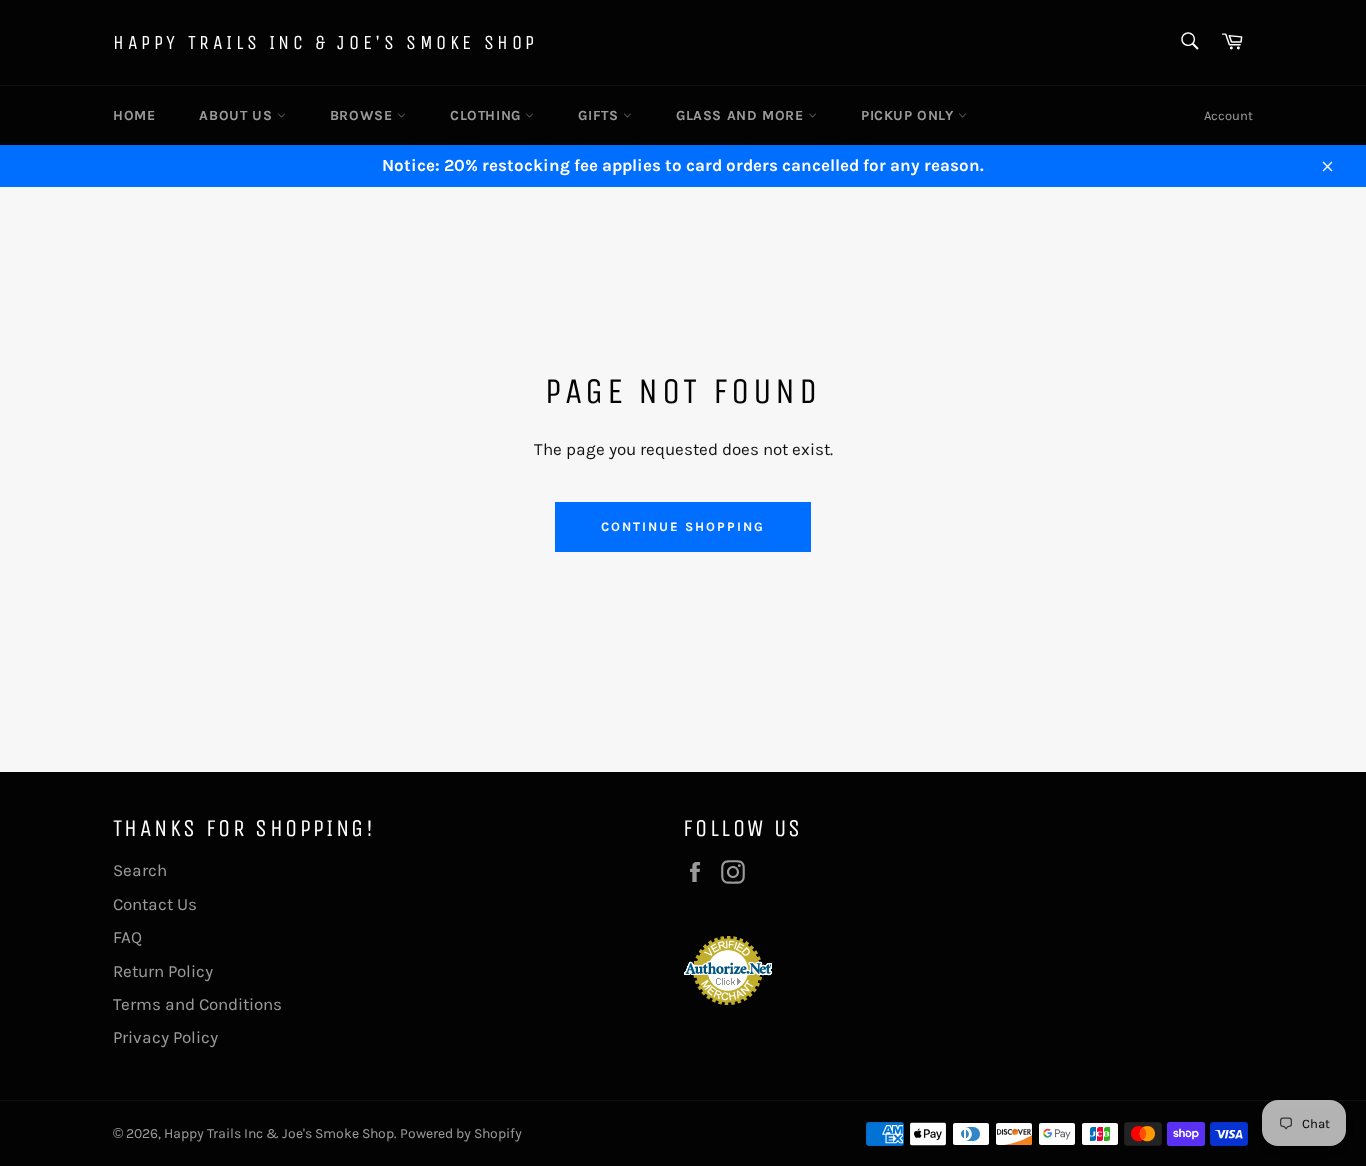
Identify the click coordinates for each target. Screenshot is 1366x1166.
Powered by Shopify (461, 1133)
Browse (363, 115)
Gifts (600, 115)
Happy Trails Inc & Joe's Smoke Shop (325, 42)
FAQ (127, 937)
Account (1228, 115)
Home (134, 115)
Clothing (487, 115)
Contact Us (155, 904)
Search (140, 870)
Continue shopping (682, 526)
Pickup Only (909, 115)
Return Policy (163, 971)
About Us (237, 115)
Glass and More (742, 115)
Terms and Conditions (197, 1004)
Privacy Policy (165, 1037)
